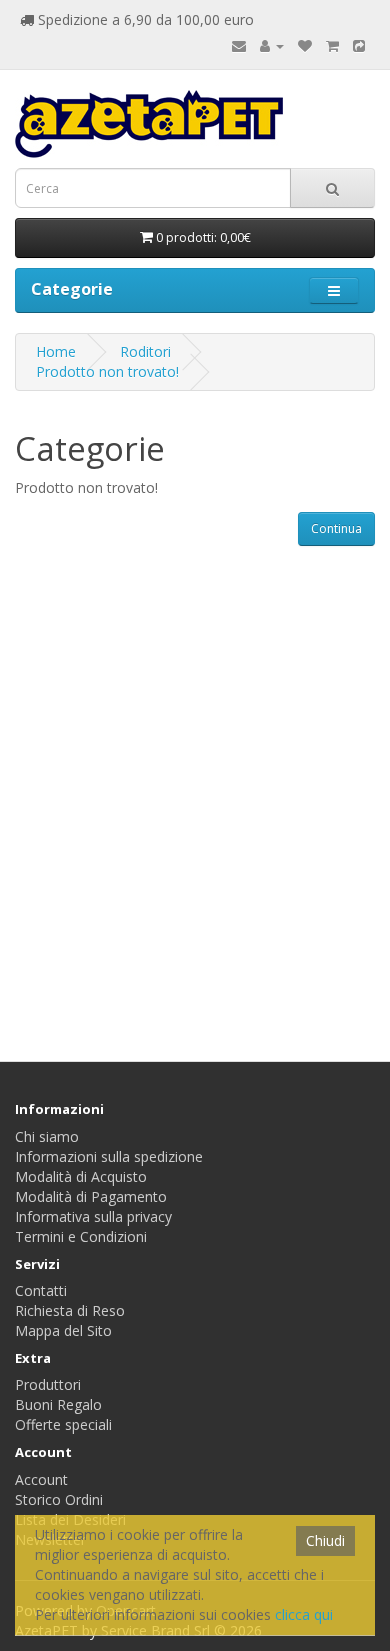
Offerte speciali (63, 1424)
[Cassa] (359, 45)
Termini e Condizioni (81, 1236)
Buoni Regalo (58, 1404)
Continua (336, 528)
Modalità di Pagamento (91, 1196)
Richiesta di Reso (70, 1310)
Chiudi (325, 1540)
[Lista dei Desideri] (305, 45)
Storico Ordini (59, 1499)
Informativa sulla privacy (93, 1216)
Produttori (48, 1384)
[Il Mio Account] (272, 45)
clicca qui (304, 1614)
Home (56, 351)
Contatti (41, 1290)
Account (41, 1479)
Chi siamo (47, 1136)
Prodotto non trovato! (107, 371)
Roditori (145, 351)
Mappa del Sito (63, 1330)
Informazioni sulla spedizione (109, 1156)
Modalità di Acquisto (81, 1176)
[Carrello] (332, 45)
